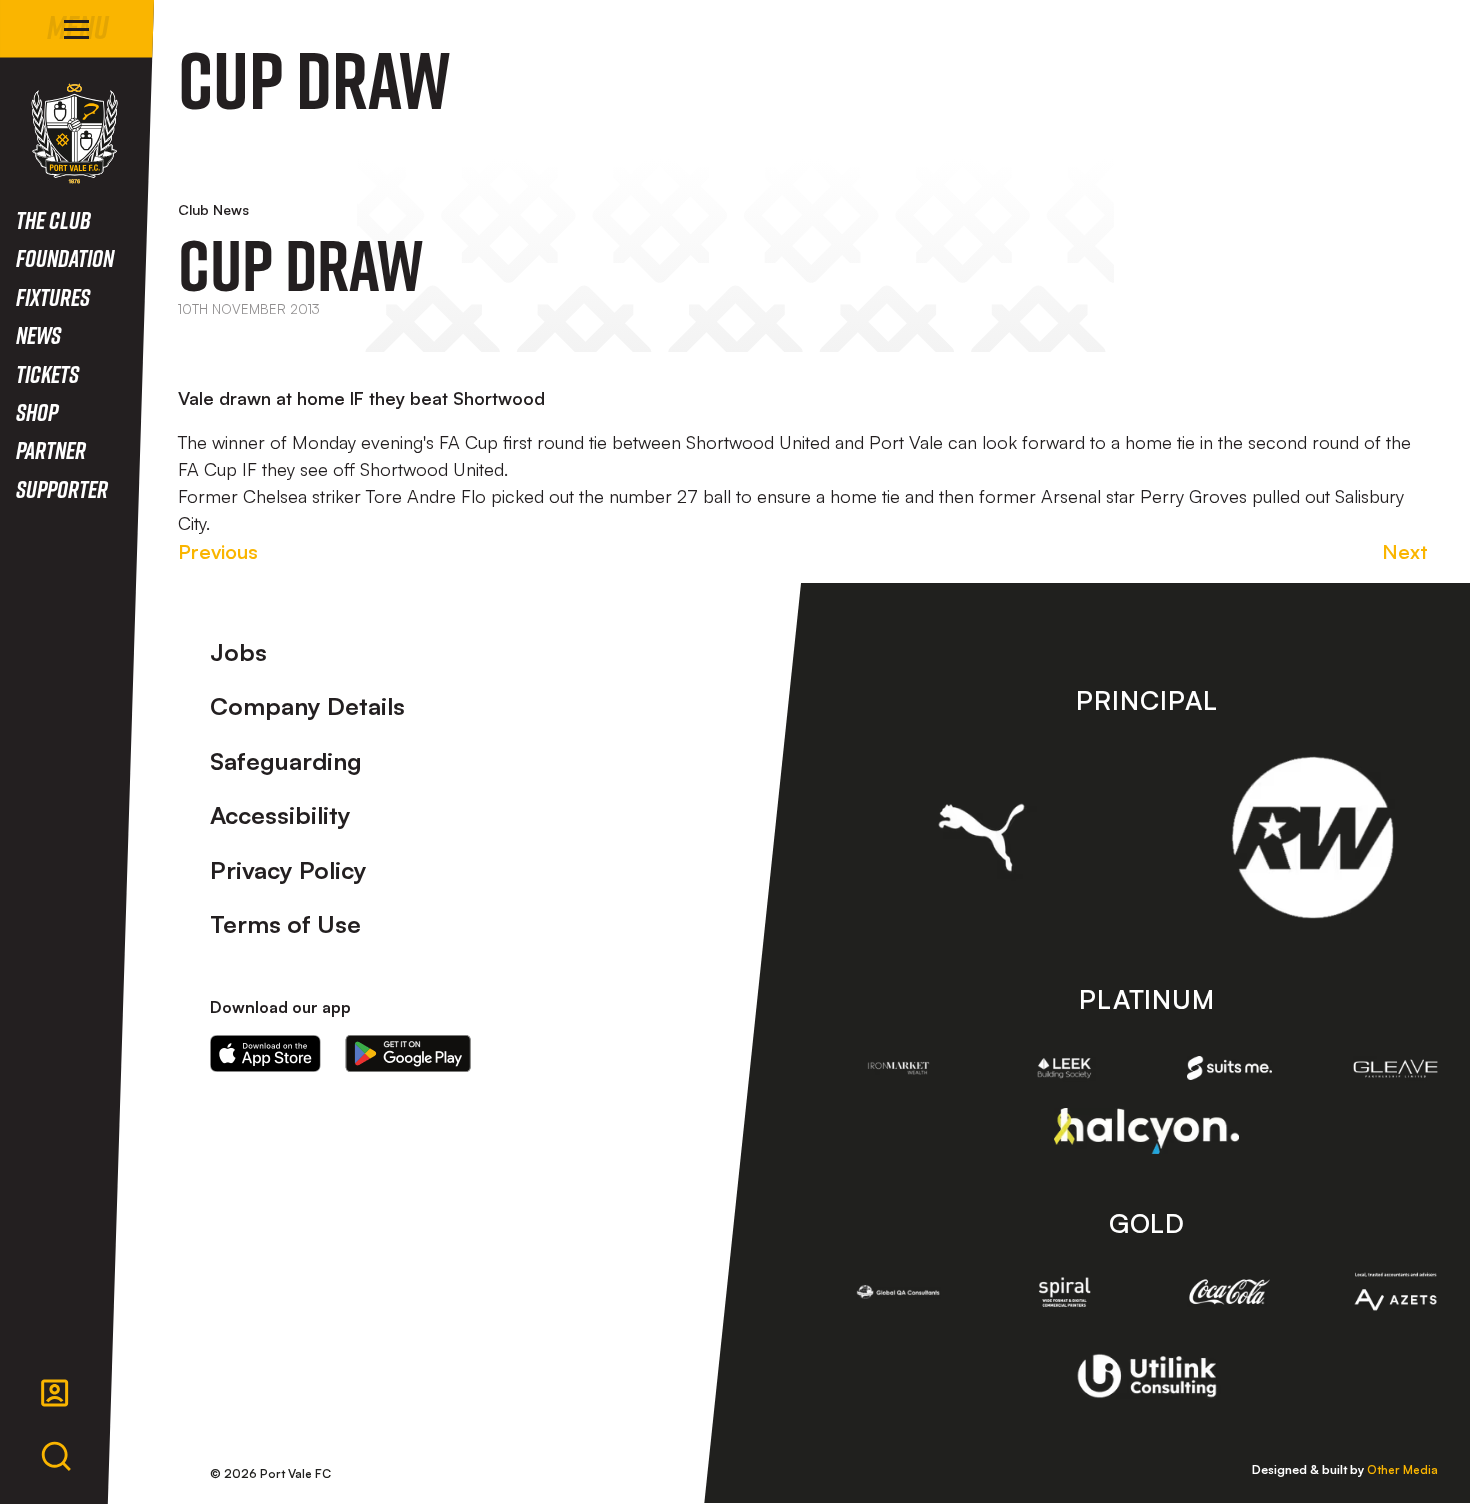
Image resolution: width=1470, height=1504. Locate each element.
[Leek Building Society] (1064, 1068)
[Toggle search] (56, 1457)
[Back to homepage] (74, 133)
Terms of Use (285, 924)
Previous (218, 551)
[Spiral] (1064, 1292)
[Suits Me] (1230, 1068)
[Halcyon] (1146, 1130)
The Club (53, 219)
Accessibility (280, 815)
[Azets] (1396, 1292)
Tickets (47, 373)
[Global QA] (899, 1292)
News (38, 334)
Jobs (238, 652)
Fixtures (53, 296)
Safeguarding (286, 761)
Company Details (307, 706)
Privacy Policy (288, 870)
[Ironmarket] (899, 1068)
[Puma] (981, 837)
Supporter (62, 488)
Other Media (1402, 1469)
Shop (37, 411)
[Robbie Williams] (1312, 837)
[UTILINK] (1146, 1376)
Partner (51, 449)
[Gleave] (1396, 1068)
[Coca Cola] (1230, 1292)
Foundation (65, 257)
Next (1405, 551)
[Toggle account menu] (55, 1393)
